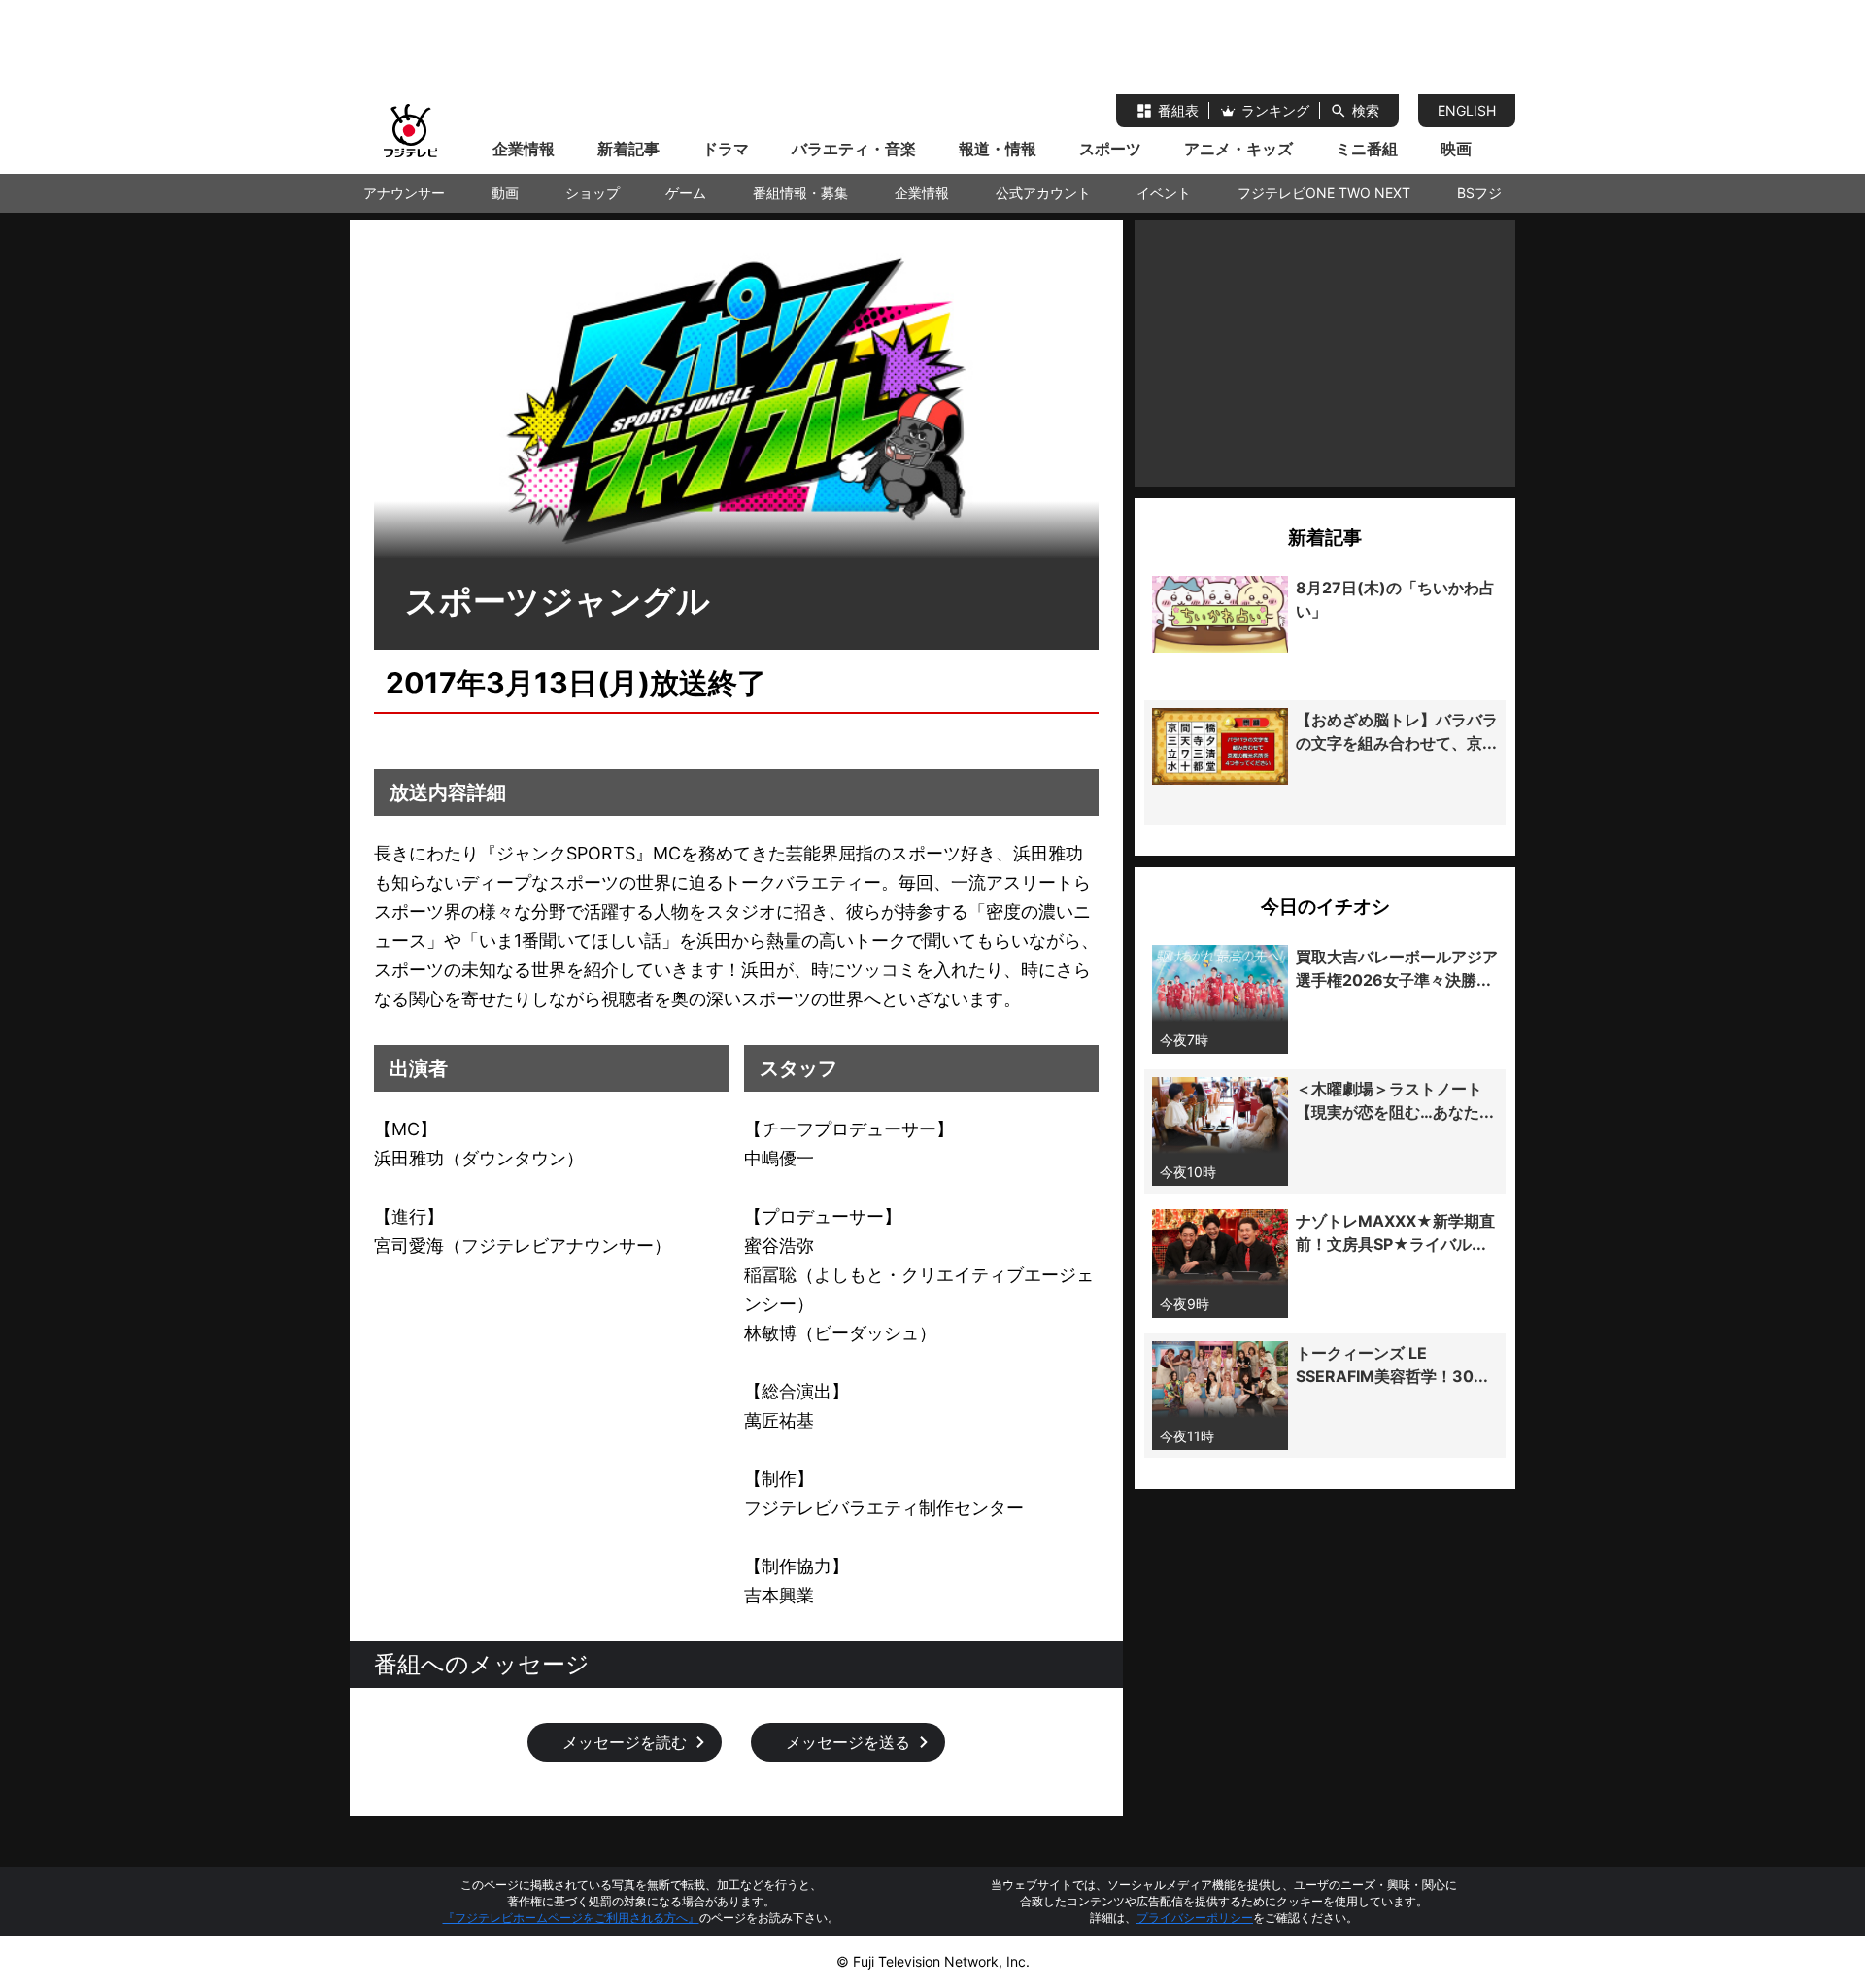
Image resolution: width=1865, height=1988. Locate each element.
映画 (1456, 149)
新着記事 (628, 149)
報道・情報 (998, 149)
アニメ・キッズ (1238, 149)
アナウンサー (404, 193)
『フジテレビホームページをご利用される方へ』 (571, 1918)
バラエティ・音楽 (854, 149)
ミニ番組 (1367, 149)
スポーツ (1110, 149)
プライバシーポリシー (1195, 1918)
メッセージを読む (625, 1742)
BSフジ (1479, 193)
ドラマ (726, 149)
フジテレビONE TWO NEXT (1324, 193)
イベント (1164, 193)
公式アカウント (1043, 193)
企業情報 (524, 149)
